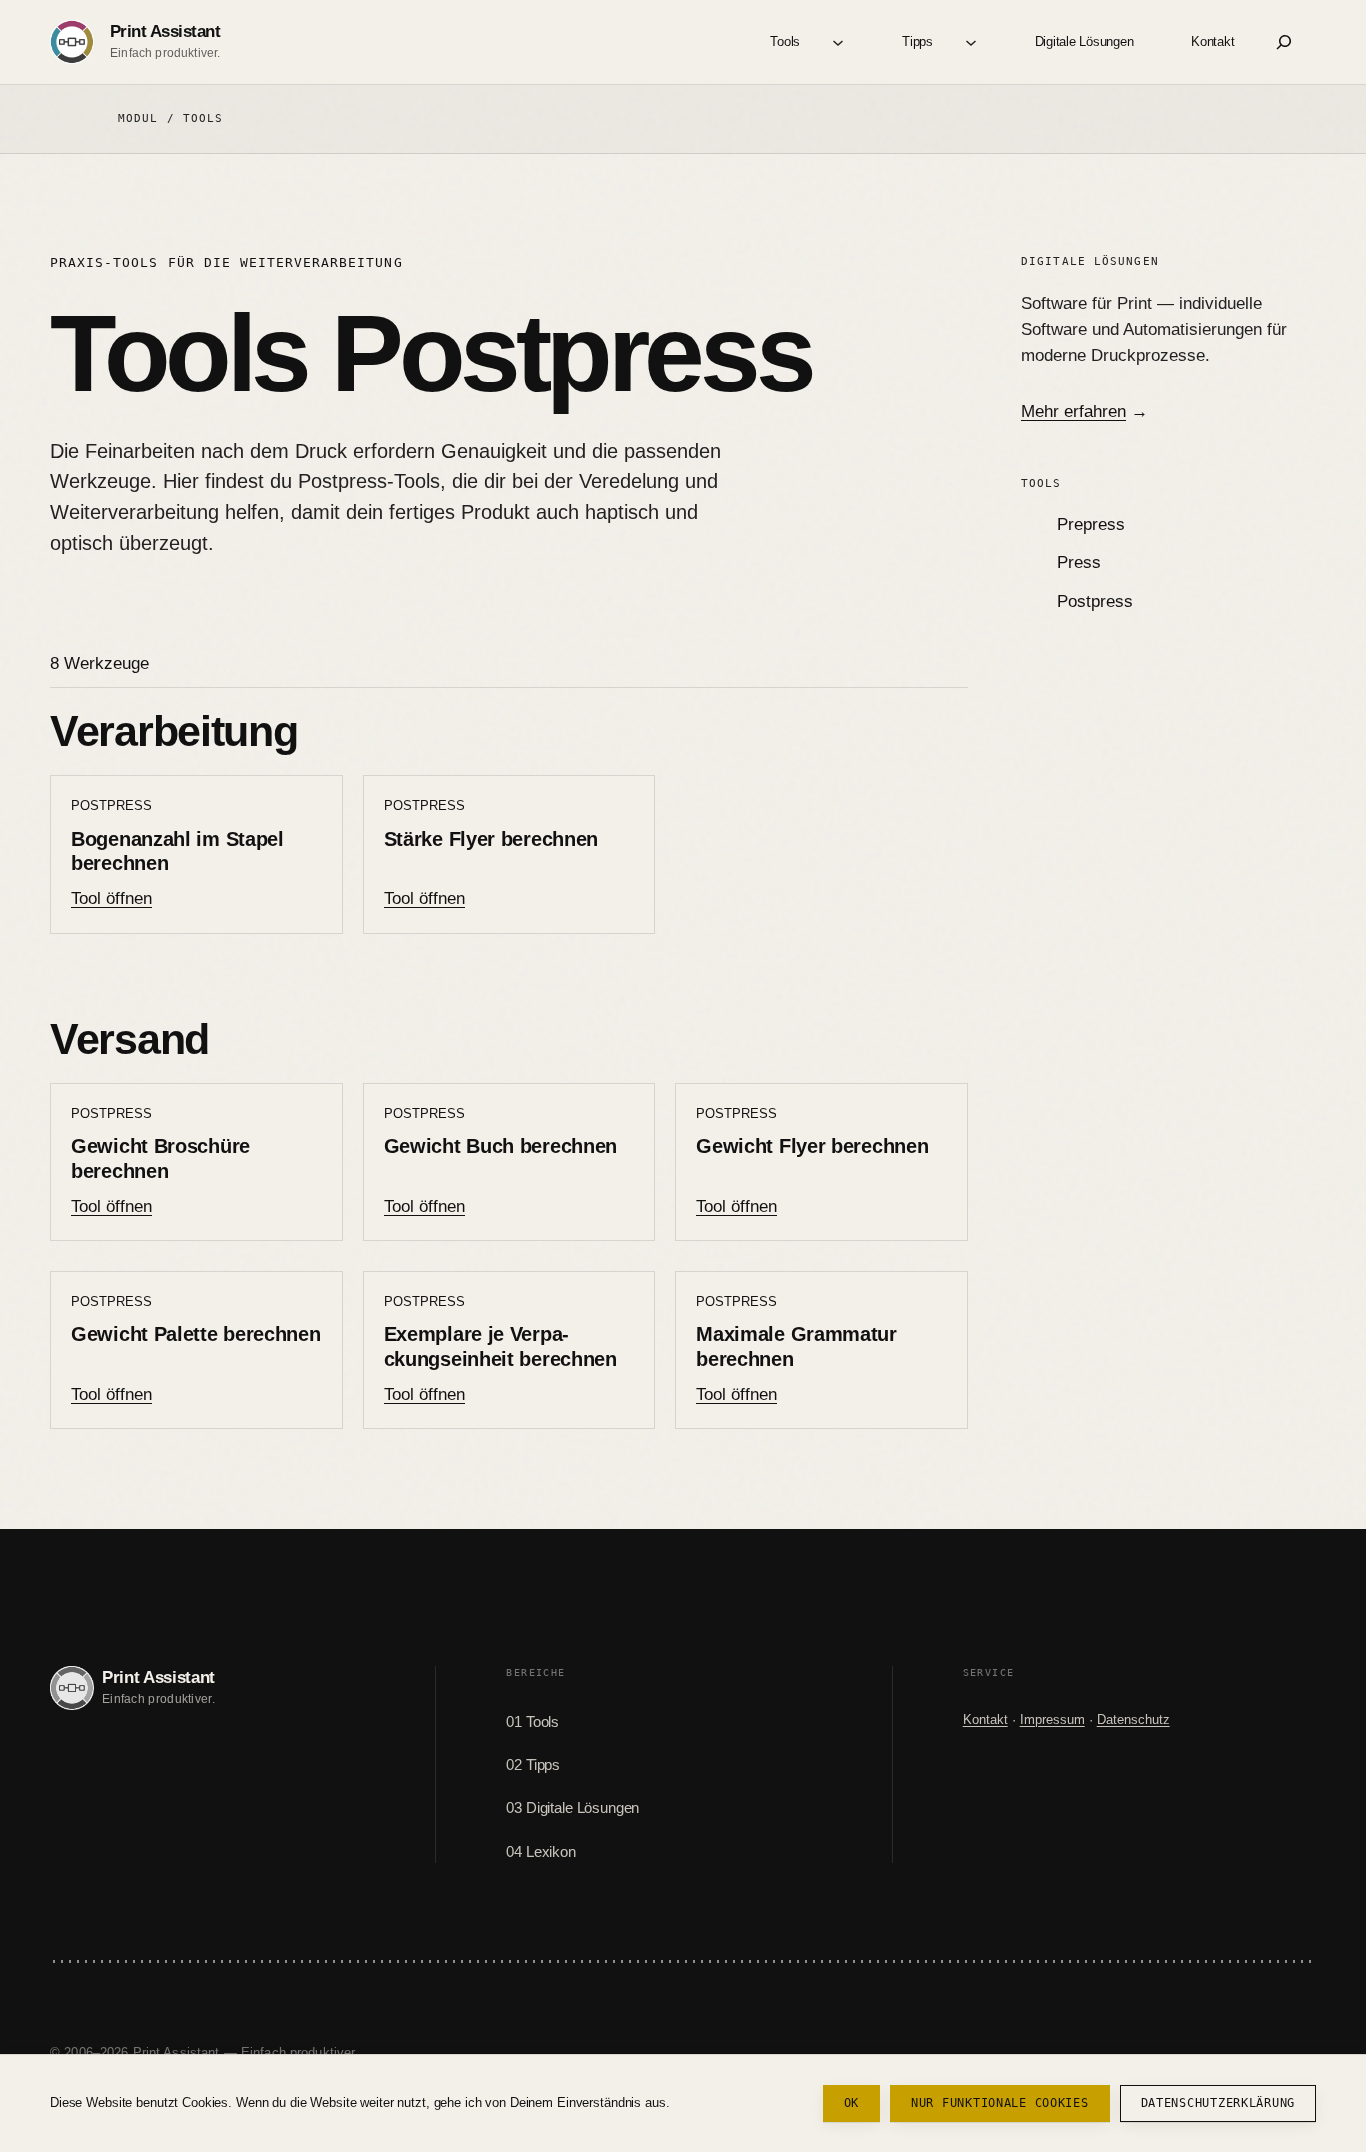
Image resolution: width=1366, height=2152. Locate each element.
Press (1079, 562)
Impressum (1052, 1719)
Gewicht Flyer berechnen (812, 1146)
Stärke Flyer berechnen (491, 839)
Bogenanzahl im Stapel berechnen (177, 851)
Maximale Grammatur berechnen (796, 1346)
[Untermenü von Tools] (838, 42)
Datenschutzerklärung (1218, 2103)
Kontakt (985, 1719)
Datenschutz (1133, 1719)
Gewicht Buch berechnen (500, 1146)
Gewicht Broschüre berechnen (160, 1158)
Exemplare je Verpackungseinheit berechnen (500, 1346)
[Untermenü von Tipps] (971, 42)
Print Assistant (165, 31)
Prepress (1091, 524)
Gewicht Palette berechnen (196, 1334)
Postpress (1095, 601)
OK (851, 2103)
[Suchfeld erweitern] (1284, 42)
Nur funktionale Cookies (1000, 2103)
